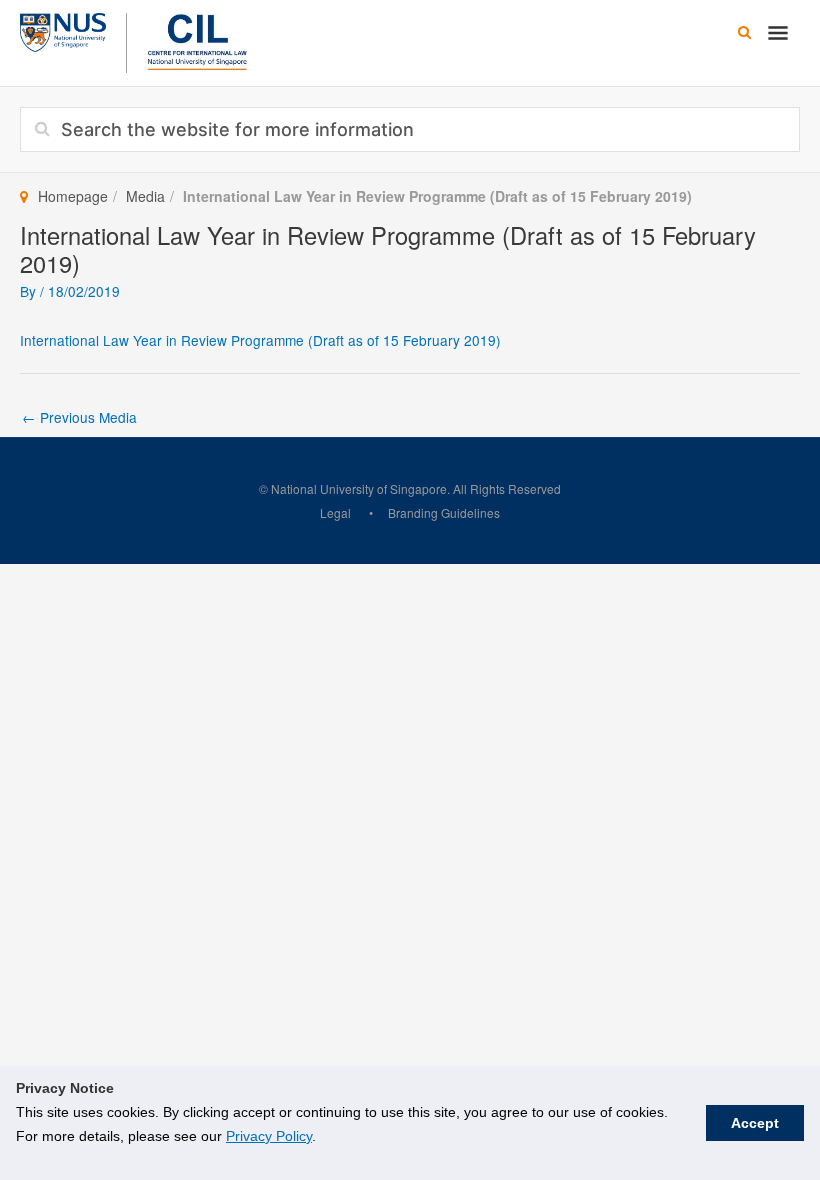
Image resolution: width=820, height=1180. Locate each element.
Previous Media (79, 417)
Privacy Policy (269, 1136)
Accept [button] (755, 1123)
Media (145, 196)
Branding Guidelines (444, 512)
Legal (335, 512)
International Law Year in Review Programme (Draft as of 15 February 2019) (260, 340)
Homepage (73, 196)
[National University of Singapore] (63, 30)
